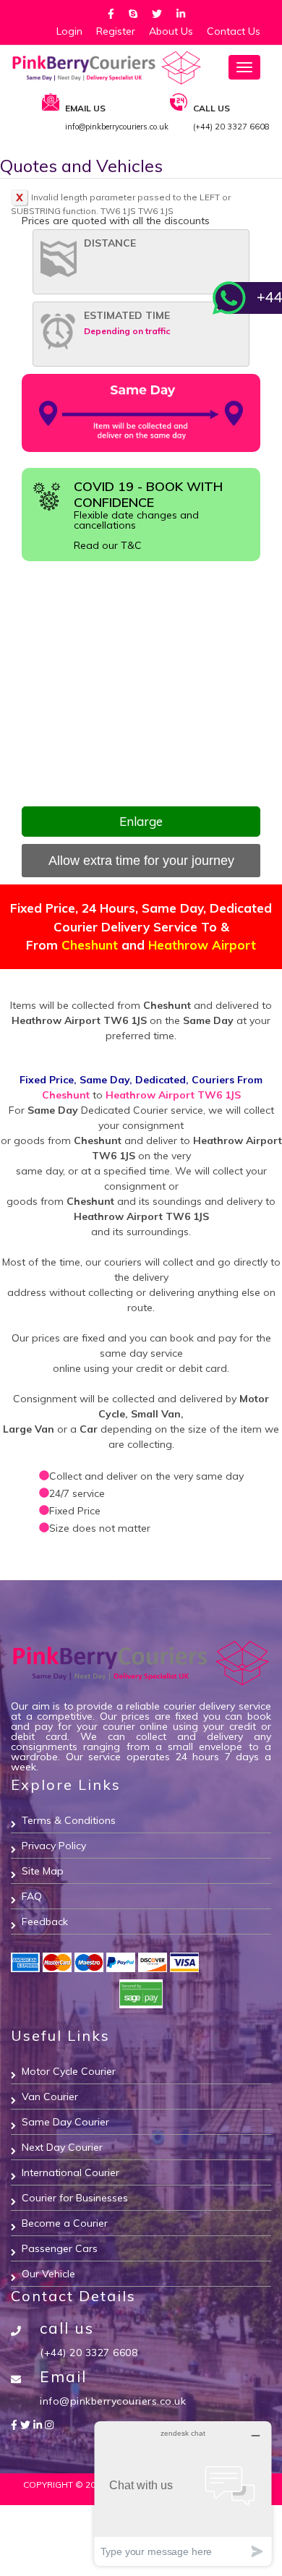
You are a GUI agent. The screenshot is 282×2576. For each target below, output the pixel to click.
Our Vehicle (48, 2274)
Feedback (45, 1922)
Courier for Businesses (75, 2198)
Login (69, 31)
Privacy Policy (54, 1846)
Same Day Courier (65, 2122)
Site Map (43, 1871)
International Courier (70, 2172)
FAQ (32, 1896)
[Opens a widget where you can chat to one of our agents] (183, 2493)
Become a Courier (65, 2223)
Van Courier (50, 2097)
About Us (171, 31)
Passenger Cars (60, 2248)
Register (116, 31)
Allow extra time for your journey (141, 861)
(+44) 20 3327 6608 (89, 2353)
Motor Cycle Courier (69, 2071)
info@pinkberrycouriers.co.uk (113, 2401)
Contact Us (234, 31)
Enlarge (141, 821)
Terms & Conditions (69, 1820)
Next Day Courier (62, 2147)
